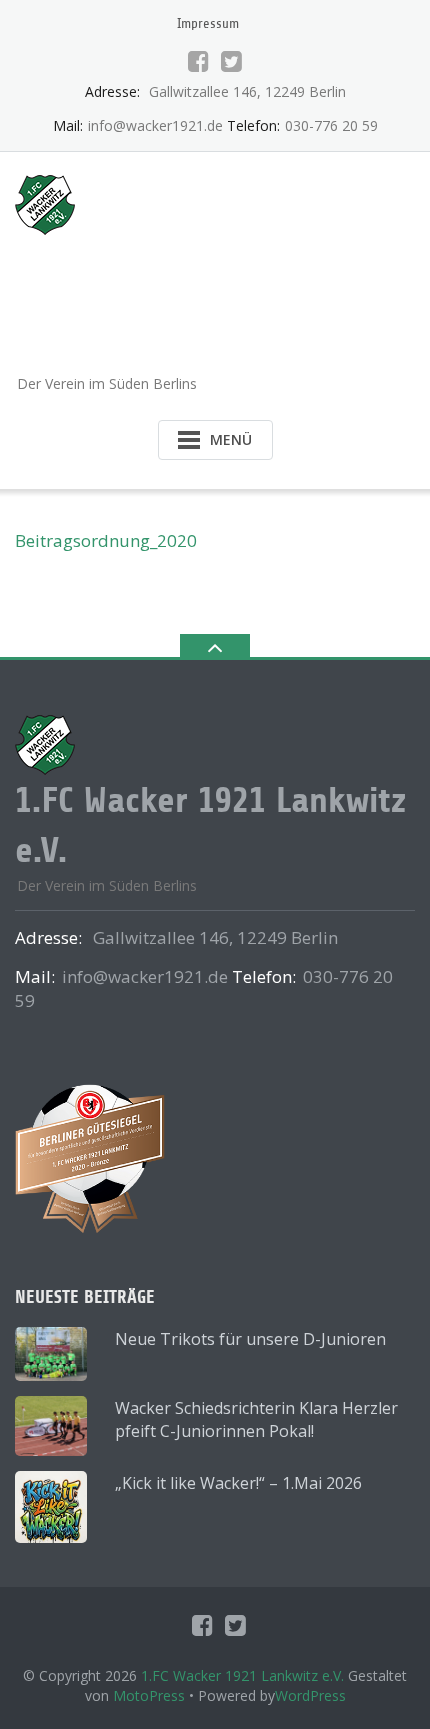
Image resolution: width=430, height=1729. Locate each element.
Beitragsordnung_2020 (106, 540)
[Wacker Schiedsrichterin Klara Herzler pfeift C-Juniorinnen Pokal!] (51, 1426)
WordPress (310, 1695)
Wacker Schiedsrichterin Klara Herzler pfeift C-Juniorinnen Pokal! (256, 1420)
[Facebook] (198, 61)
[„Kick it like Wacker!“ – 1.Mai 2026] (51, 1507)
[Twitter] (231, 61)
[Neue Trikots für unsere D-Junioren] (51, 1354)
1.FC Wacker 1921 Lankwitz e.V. (242, 1675)
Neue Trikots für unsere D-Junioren (250, 1339)
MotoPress (149, 1695)
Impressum (208, 23)
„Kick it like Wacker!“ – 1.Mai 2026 (238, 1483)
